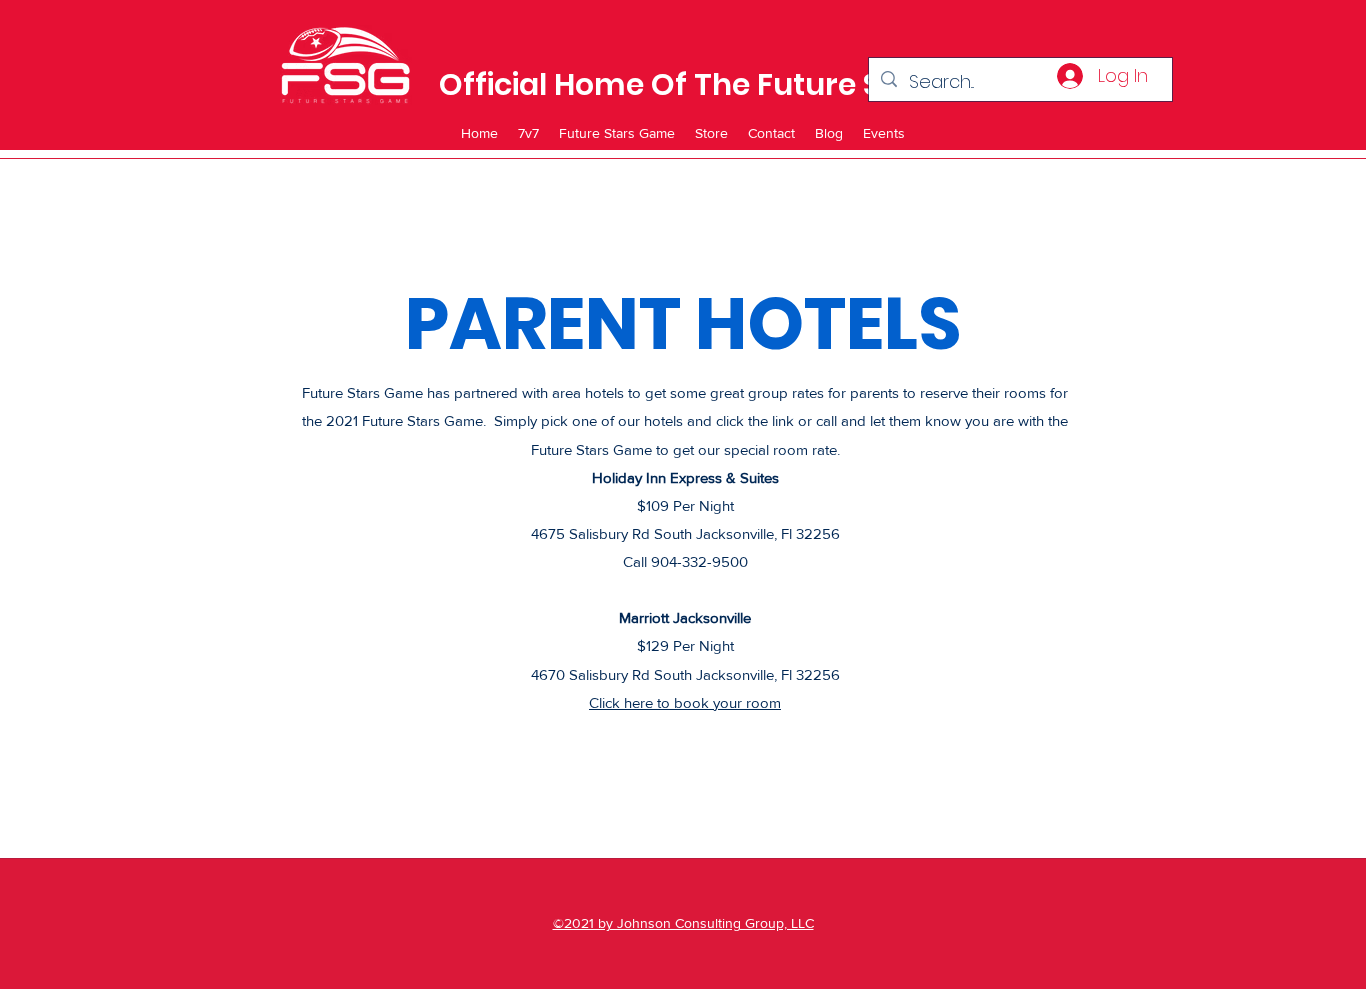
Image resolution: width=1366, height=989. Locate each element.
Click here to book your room (685, 702)
